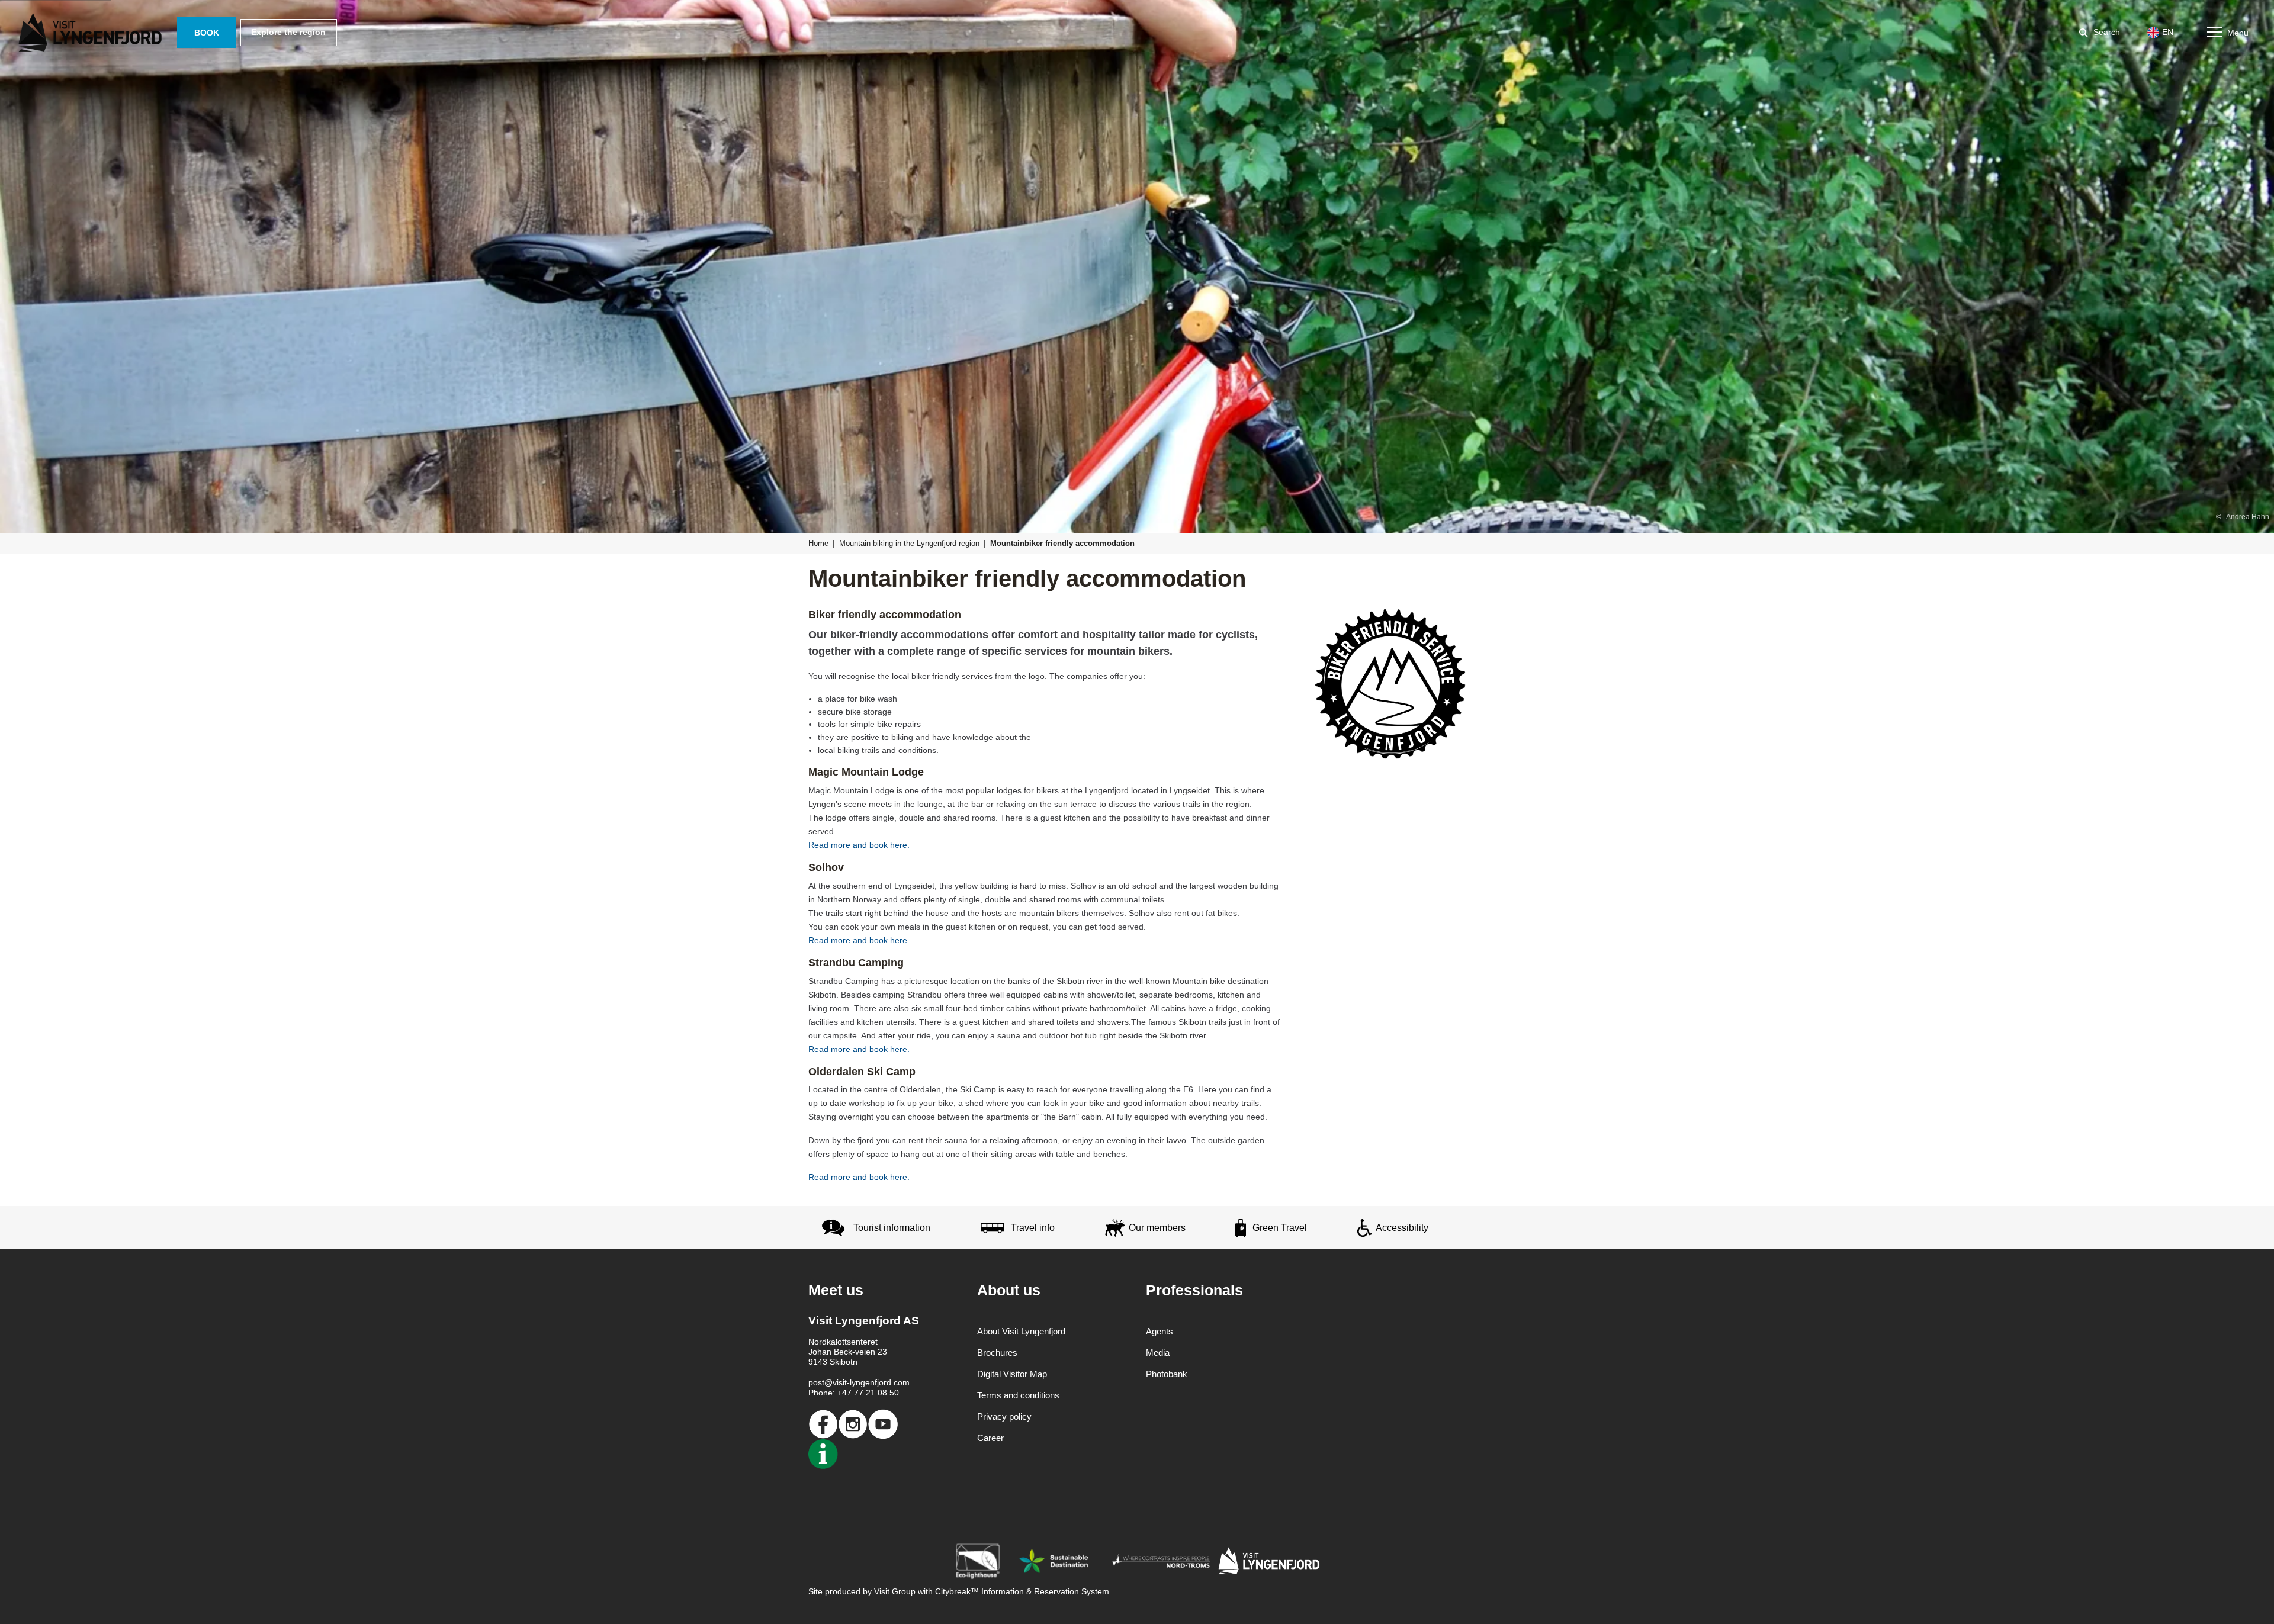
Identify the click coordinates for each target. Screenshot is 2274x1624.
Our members (1157, 1228)
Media (1158, 1353)
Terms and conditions (1018, 1395)
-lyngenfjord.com (878, 1382)
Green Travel (1280, 1228)
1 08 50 (885, 1393)
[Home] (92, 33)
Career (990, 1438)
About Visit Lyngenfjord (1021, 1331)
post (816, 1382)
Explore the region (288, 32)
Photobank (1167, 1374)
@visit (836, 1382)
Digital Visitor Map (1012, 1374)
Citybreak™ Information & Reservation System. (1023, 1591)
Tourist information (892, 1228)
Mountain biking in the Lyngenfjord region (909, 543)
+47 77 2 (854, 1393)
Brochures (997, 1353)
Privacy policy (1004, 1416)
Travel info (1033, 1228)
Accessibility (1402, 1228)
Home (818, 543)
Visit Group (895, 1591)
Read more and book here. (859, 845)
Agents (1160, 1331)
